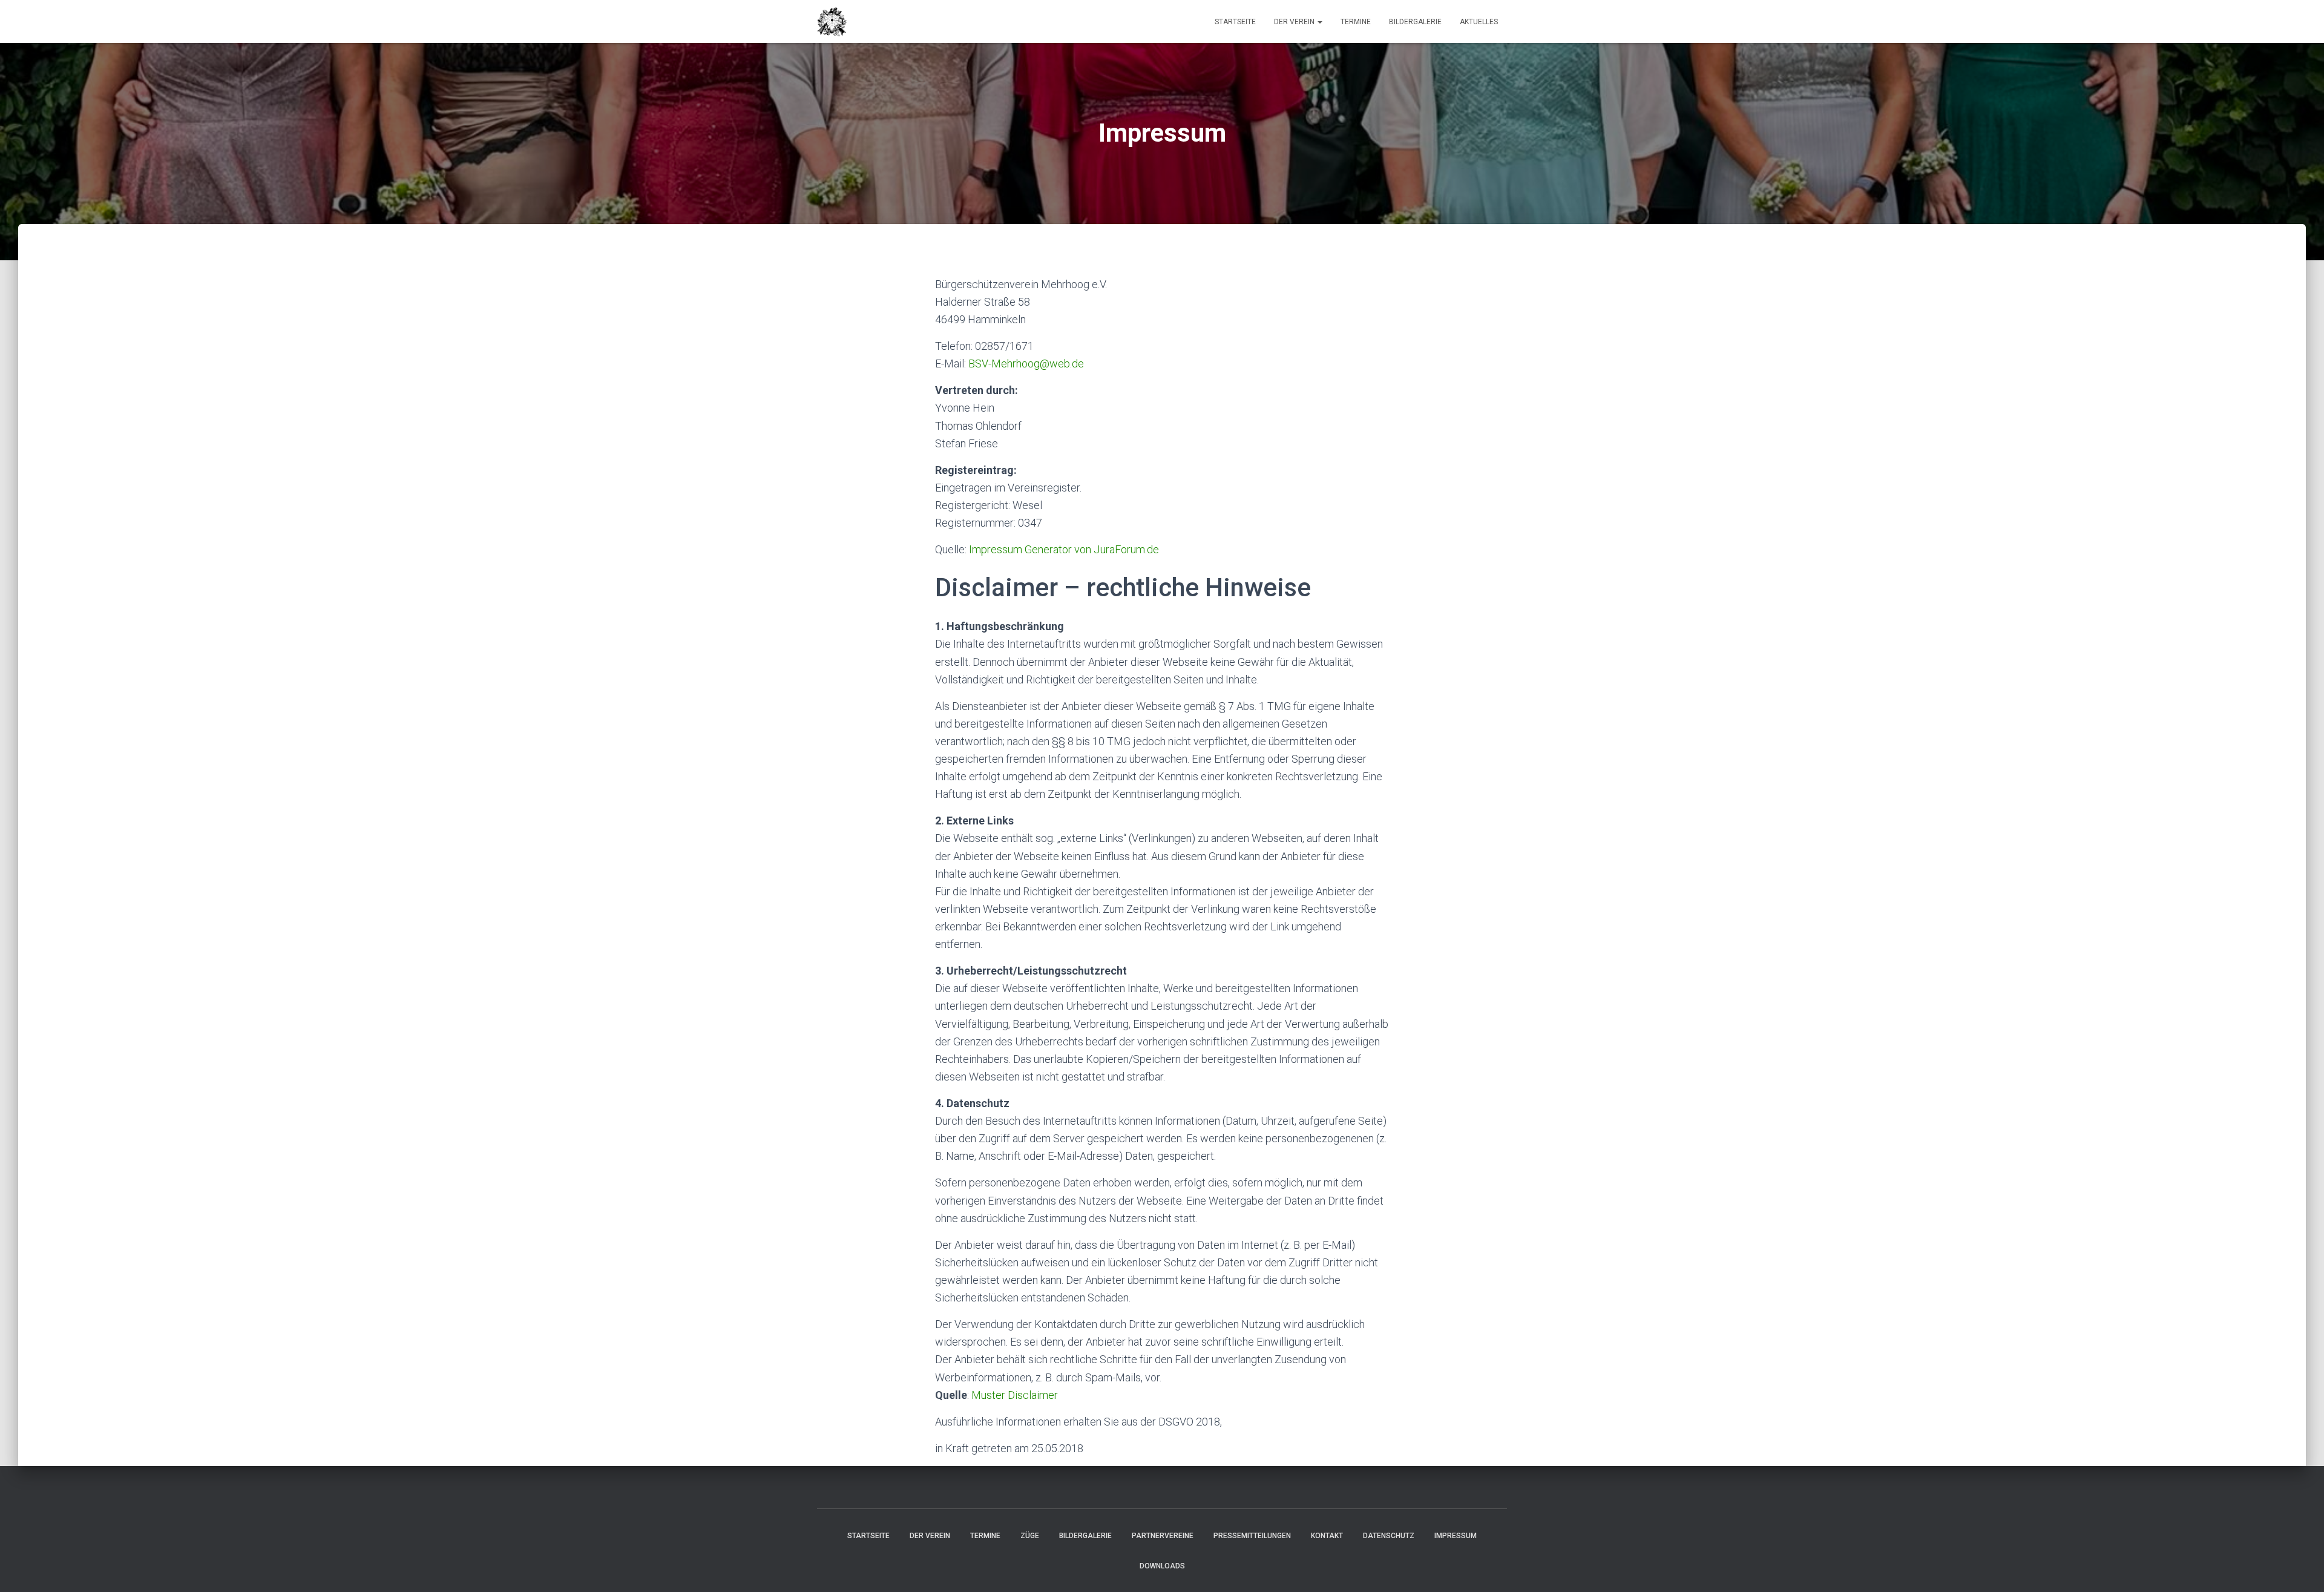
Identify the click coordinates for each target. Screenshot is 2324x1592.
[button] (1319, 22)
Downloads (1162, 1566)
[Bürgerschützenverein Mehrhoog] (832, 22)
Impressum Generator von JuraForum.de (1064, 549)
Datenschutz (1389, 1536)
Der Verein (1295, 22)
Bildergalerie (1415, 22)
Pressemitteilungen (1252, 1536)
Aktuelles (1479, 22)
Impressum (1456, 1536)
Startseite (1235, 22)
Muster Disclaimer (1015, 1395)
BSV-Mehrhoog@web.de (1026, 363)
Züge (1030, 1536)
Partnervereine (1163, 1536)
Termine (1356, 22)
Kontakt (1327, 1536)
